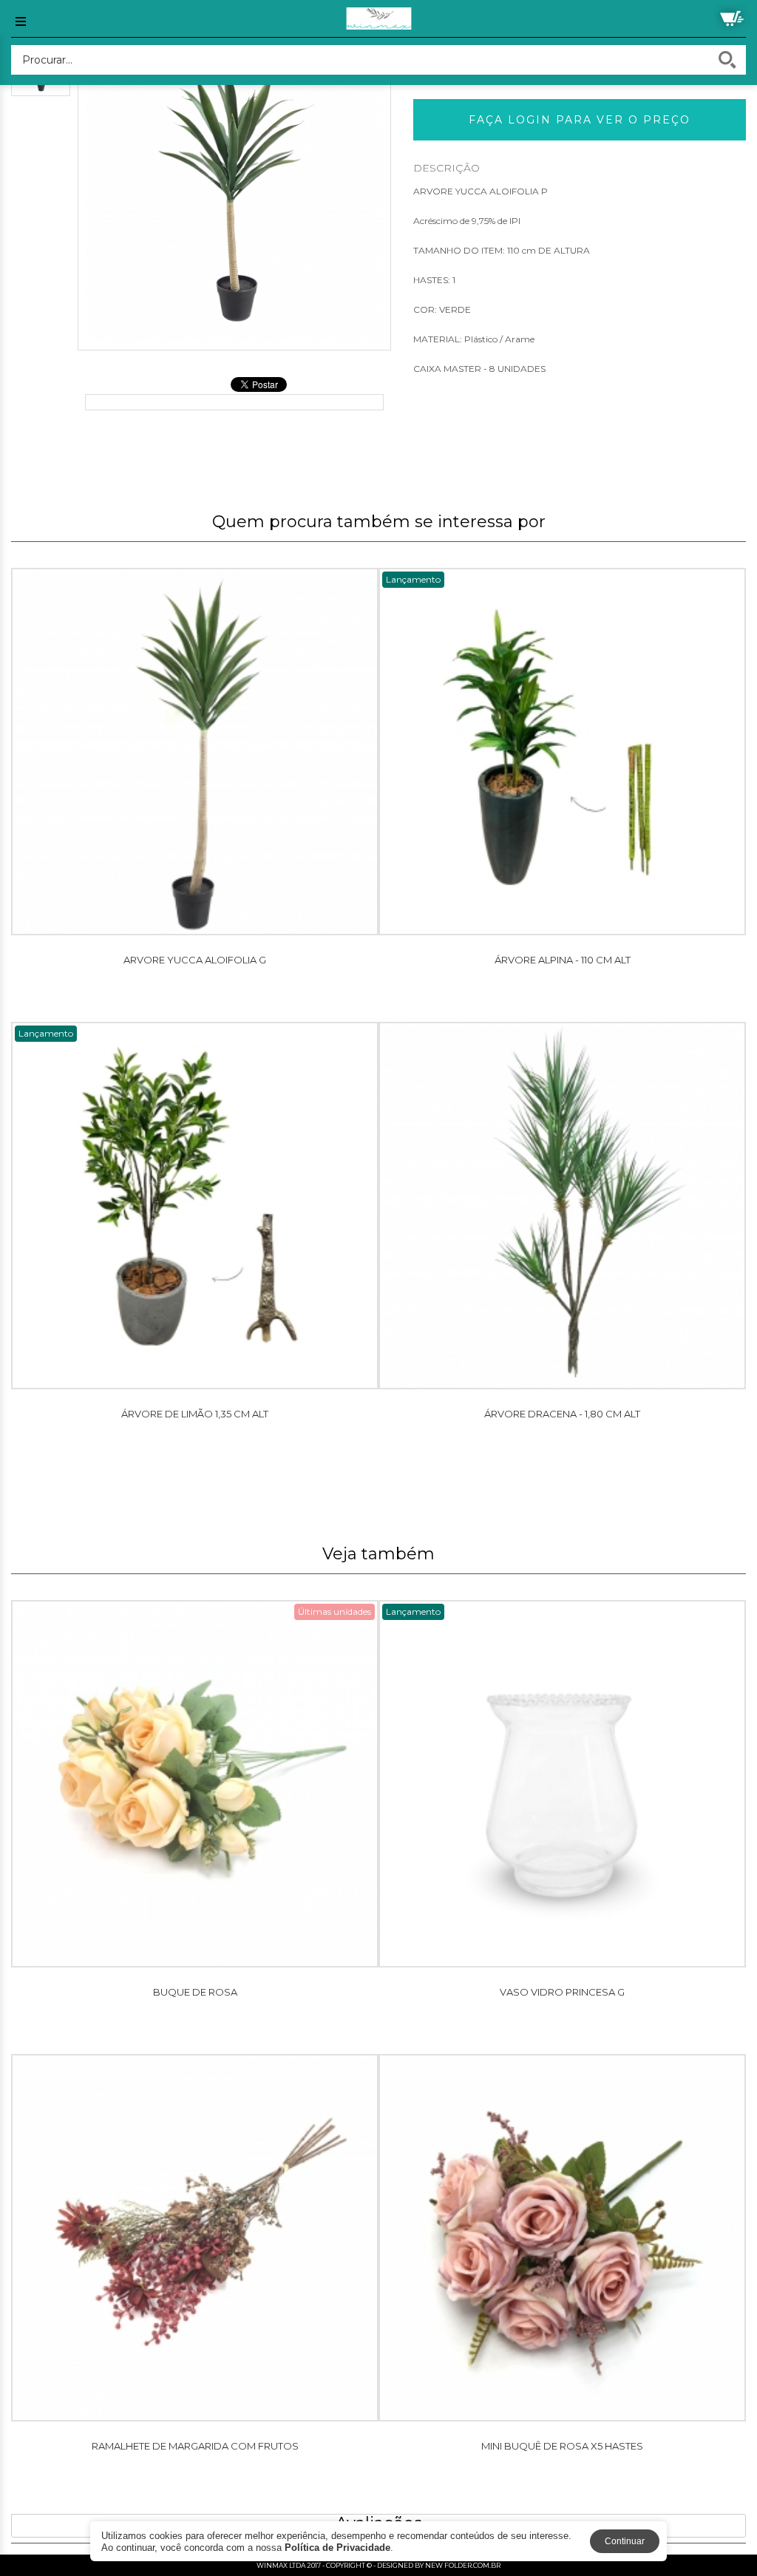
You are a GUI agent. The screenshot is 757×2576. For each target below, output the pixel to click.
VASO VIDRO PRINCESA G (562, 1992)
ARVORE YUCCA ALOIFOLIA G (195, 960)
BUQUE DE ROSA (195, 1992)
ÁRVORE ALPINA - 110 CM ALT (563, 960)
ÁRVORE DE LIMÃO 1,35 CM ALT (195, 1414)
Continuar (625, 2541)
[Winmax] (378, 18)
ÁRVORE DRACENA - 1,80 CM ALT (562, 1414)
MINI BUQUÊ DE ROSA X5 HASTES (562, 2446)
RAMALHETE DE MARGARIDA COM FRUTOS (195, 2446)
